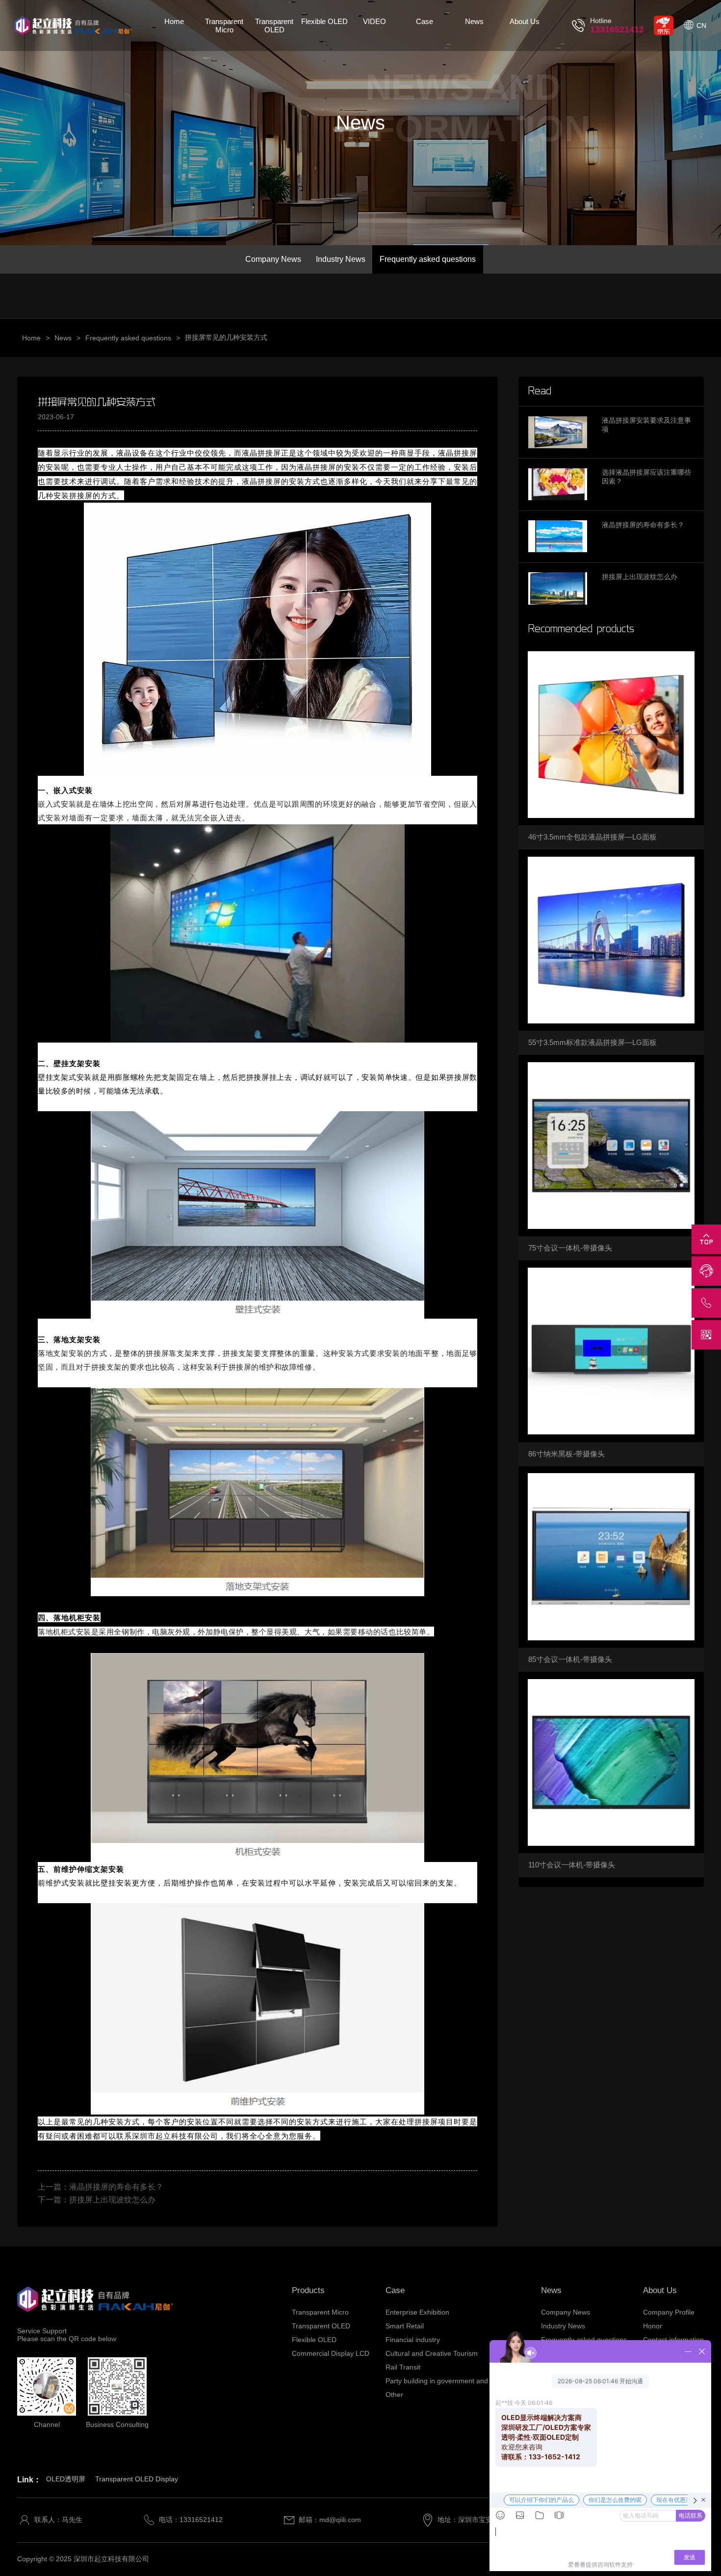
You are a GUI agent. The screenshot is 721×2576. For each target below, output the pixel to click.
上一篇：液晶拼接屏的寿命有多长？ (101, 2187)
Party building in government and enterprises (455, 2381)
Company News (273, 259)
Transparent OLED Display (137, 2479)
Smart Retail (405, 2326)
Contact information (673, 2340)
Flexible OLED (324, 21)
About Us (525, 21)
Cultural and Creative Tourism (432, 2353)
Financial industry (413, 2340)
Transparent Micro (224, 26)
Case (425, 21)
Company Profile (669, 2312)
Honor (653, 2326)
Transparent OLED (274, 26)
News (474, 21)
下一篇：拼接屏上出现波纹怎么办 (97, 2200)
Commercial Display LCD (331, 2353)
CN (701, 26)
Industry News (341, 259)
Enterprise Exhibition (417, 2312)
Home (174, 21)
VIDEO (374, 21)
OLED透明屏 (66, 2479)
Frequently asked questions (428, 259)
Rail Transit (403, 2367)
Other (394, 2395)
